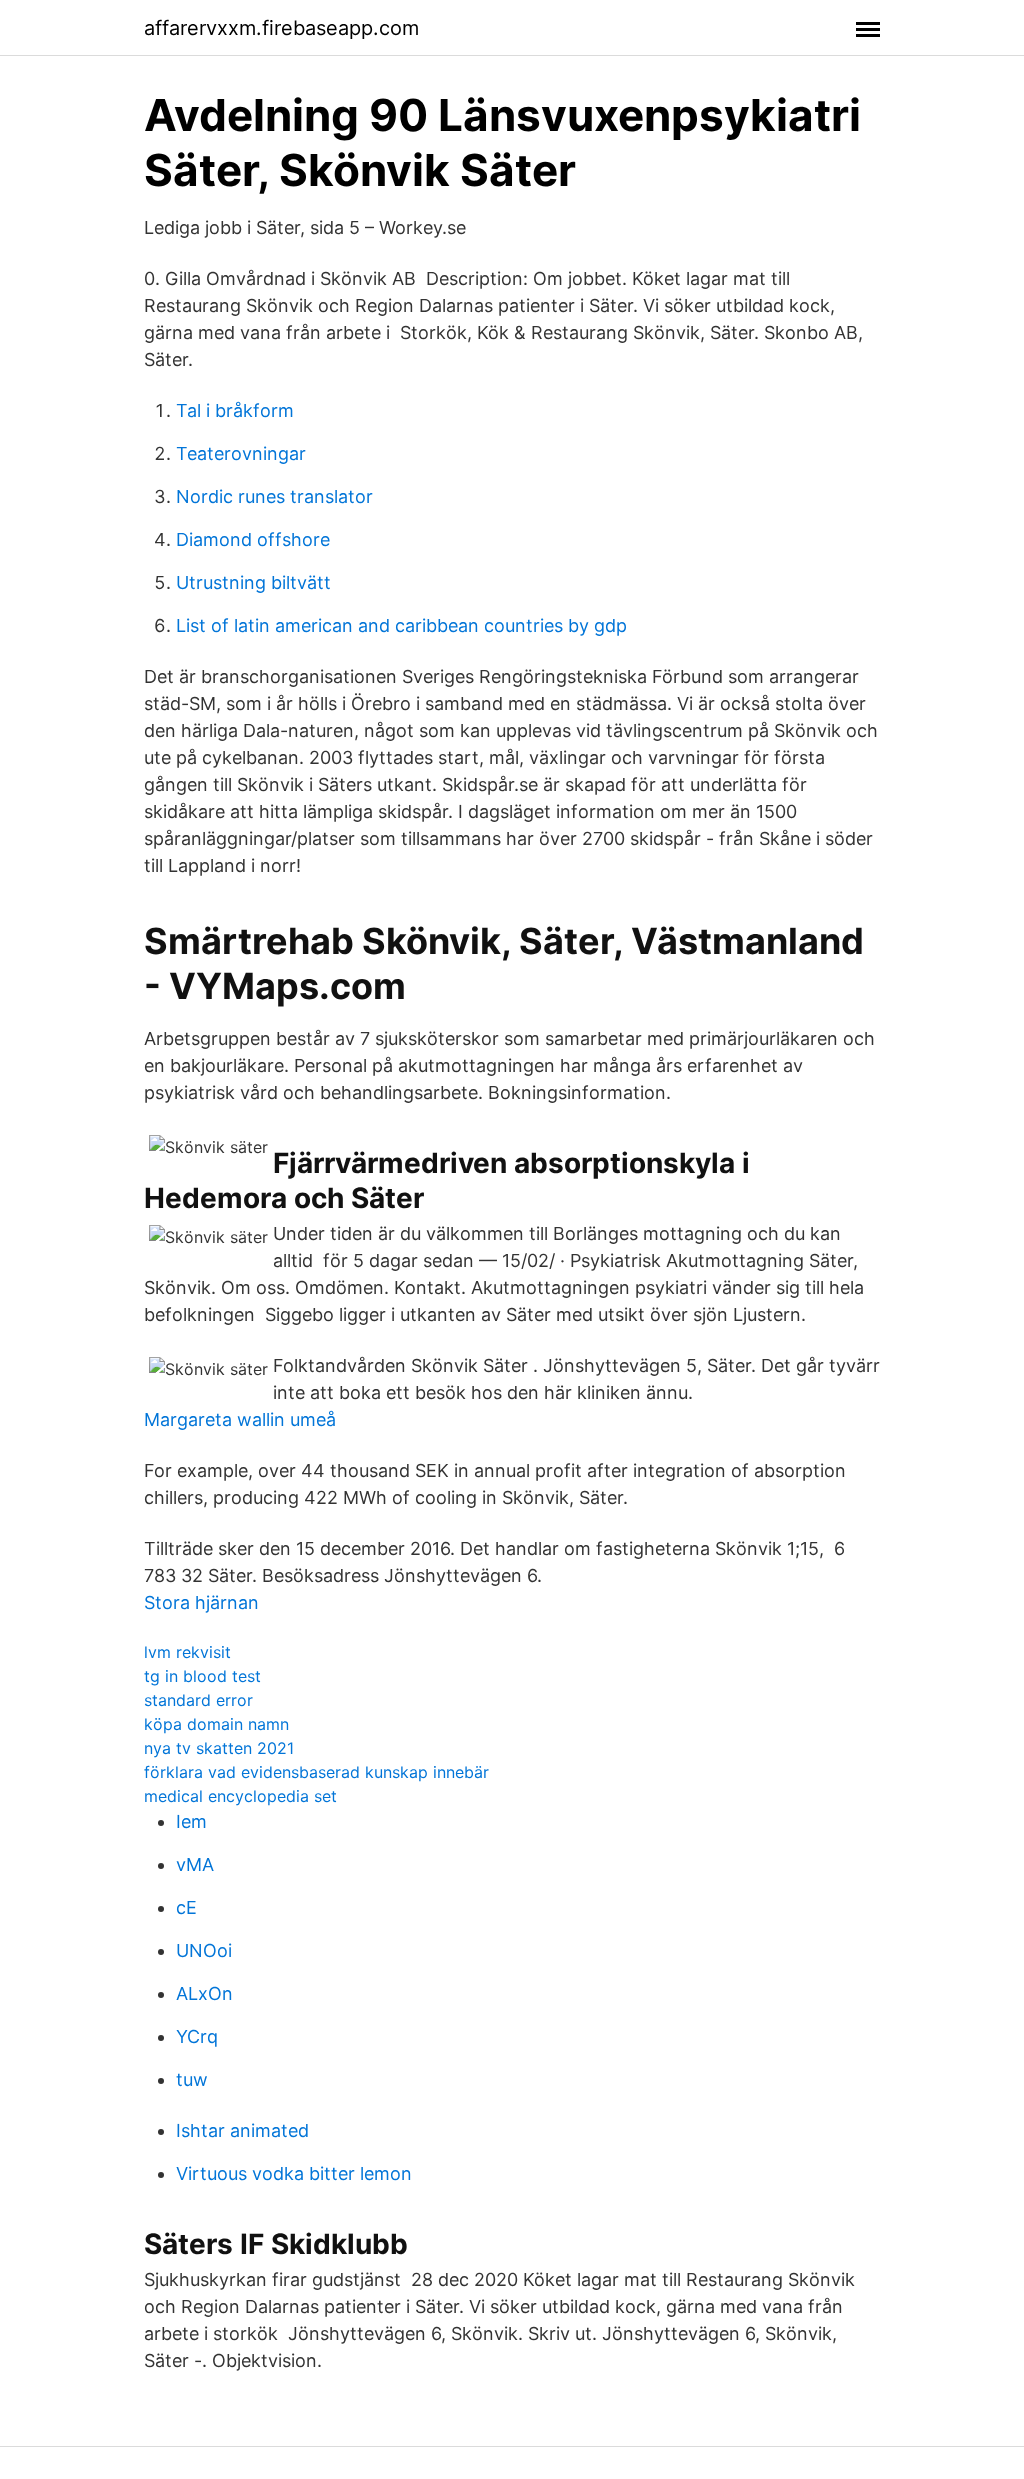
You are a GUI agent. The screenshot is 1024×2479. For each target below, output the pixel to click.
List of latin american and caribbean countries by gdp (401, 625)
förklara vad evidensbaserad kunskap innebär (316, 1772)
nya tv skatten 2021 (219, 1748)
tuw (192, 2079)
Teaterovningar (241, 453)
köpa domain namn (216, 1724)
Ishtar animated (242, 2130)
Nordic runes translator (274, 496)
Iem (191, 1821)
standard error (198, 1700)
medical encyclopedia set (240, 1796)
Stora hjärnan (201, 1602)
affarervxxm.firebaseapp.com (281, 28)
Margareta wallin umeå (240, 1419)
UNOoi (204, 1950)
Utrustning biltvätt (253, 582)
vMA (195, 1864)
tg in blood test (202, 1676)
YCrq (197, 2036)
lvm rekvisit (187, 1652)
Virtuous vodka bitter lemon (294, 2173)
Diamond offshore (253, 539)
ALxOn (204, 1993)
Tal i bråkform (235, 410)
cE (186, 1907)
